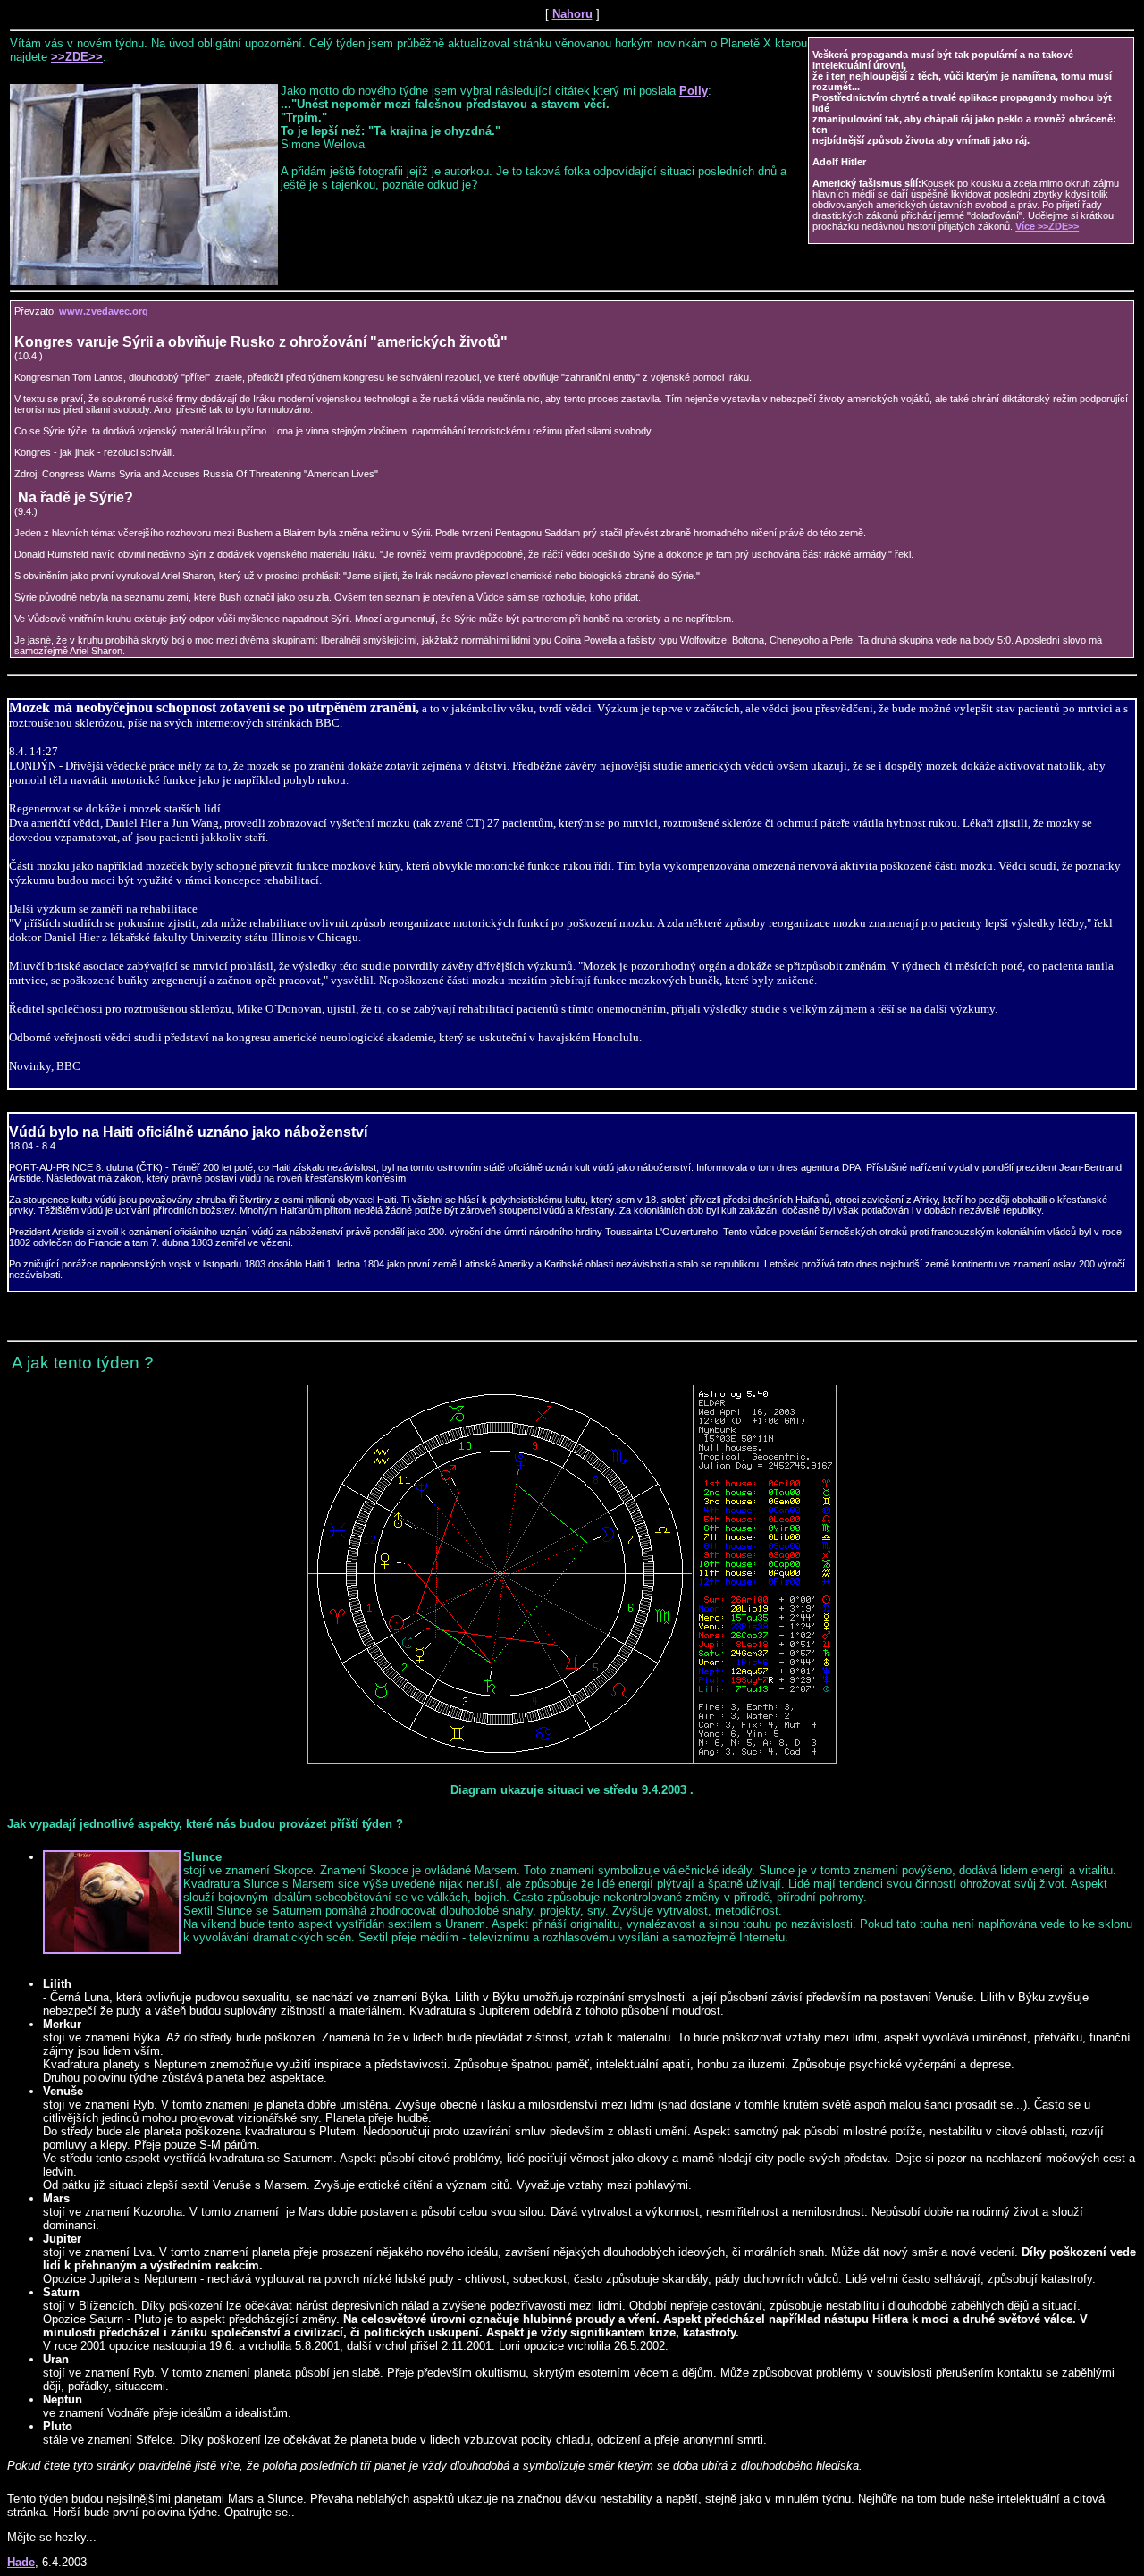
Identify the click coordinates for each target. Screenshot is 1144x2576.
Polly (694, 91)
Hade (21, 2562)
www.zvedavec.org (104, 311)
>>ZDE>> (77, 57)
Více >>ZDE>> (1047, 226)
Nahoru (572, 14)
